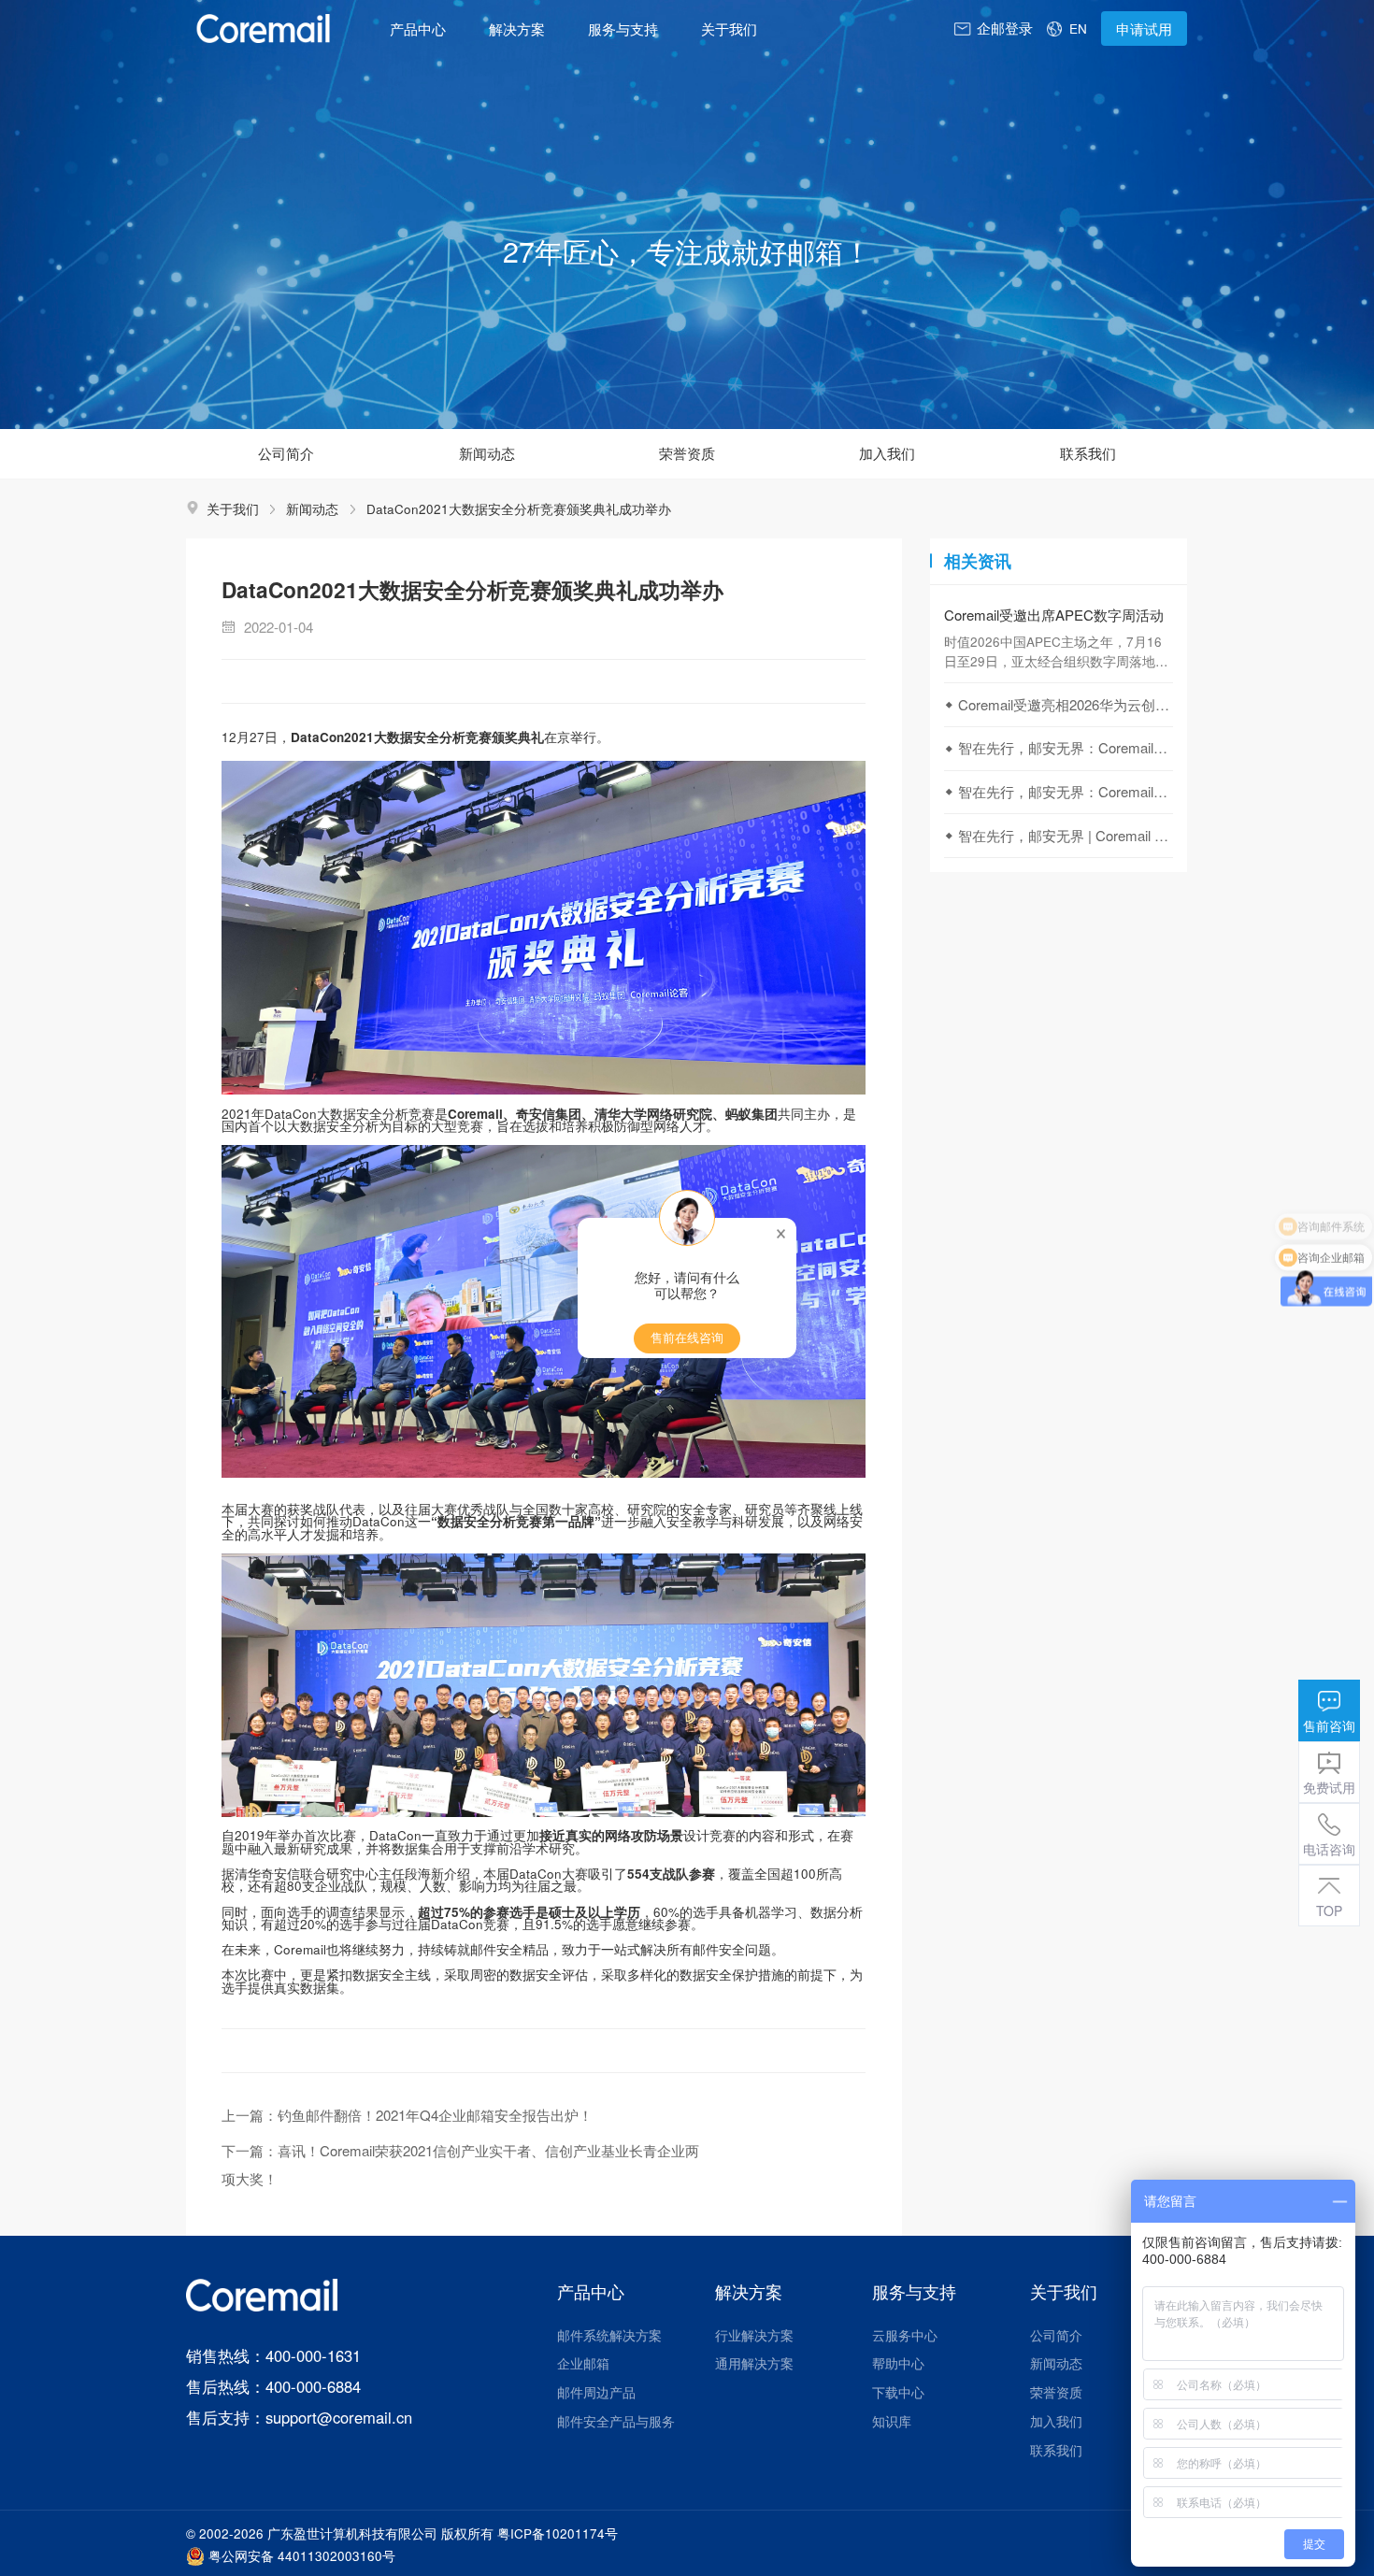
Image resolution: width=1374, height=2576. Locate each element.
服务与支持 (623, 29)
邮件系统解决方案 (609, 2335)
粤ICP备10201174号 (558, 2533)
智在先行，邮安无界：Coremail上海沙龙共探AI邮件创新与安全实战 (1066, 747)
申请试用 (1144, 29)
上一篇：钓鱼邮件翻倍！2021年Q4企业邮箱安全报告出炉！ (407, 2115)
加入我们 (1056, 2421)
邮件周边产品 (596, 2392)
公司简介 (1056, 2335)
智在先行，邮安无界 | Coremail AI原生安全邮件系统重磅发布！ (1066, 835)
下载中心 (898, 2392)
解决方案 (517, 29)
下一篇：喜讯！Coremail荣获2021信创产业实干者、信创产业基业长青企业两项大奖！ (460, 2164)
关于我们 (729, 29)
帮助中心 (898, 2363)
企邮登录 (1005, 28)
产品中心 (418, 29)
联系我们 (1056, 2450)
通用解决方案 (754, 2363)
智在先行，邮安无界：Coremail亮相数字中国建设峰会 (1066, 791)
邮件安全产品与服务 (616, 2421)
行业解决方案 (754, 2335)
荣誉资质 (1056, 2392)
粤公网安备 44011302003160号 (302, 2556)
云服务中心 (905, 2335)
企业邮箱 (583, 2363)
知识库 (892, 2421)
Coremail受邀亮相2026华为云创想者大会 (1066, 704)
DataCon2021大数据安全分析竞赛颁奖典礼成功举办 (519, 508)
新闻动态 (312, 508)
